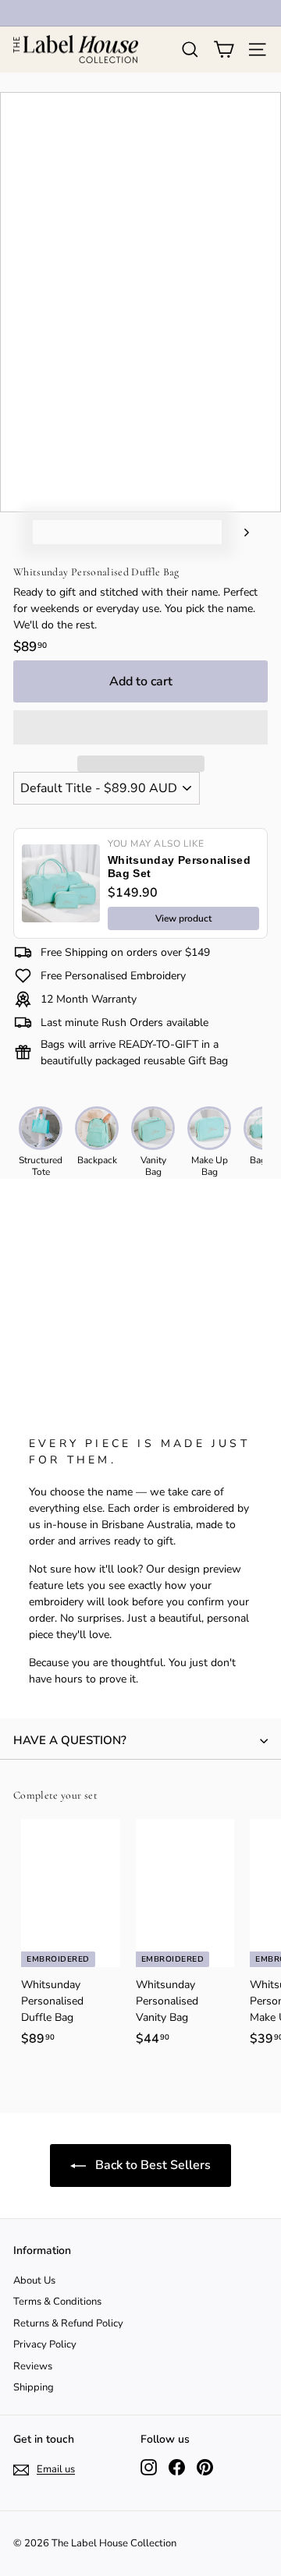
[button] (140, 727)
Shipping (34, 2387)
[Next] (239, 532)
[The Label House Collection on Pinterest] (205, 2467)
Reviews (33, 2366)
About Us (34, 2281)
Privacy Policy (45, 2344)
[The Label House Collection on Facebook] (177, 2467)
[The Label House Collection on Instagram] (149, 2467)
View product (183, 918)
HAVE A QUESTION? (70, 1740)
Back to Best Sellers (151, 2165)
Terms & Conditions (57, 2302)
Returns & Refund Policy (68, 2323)
